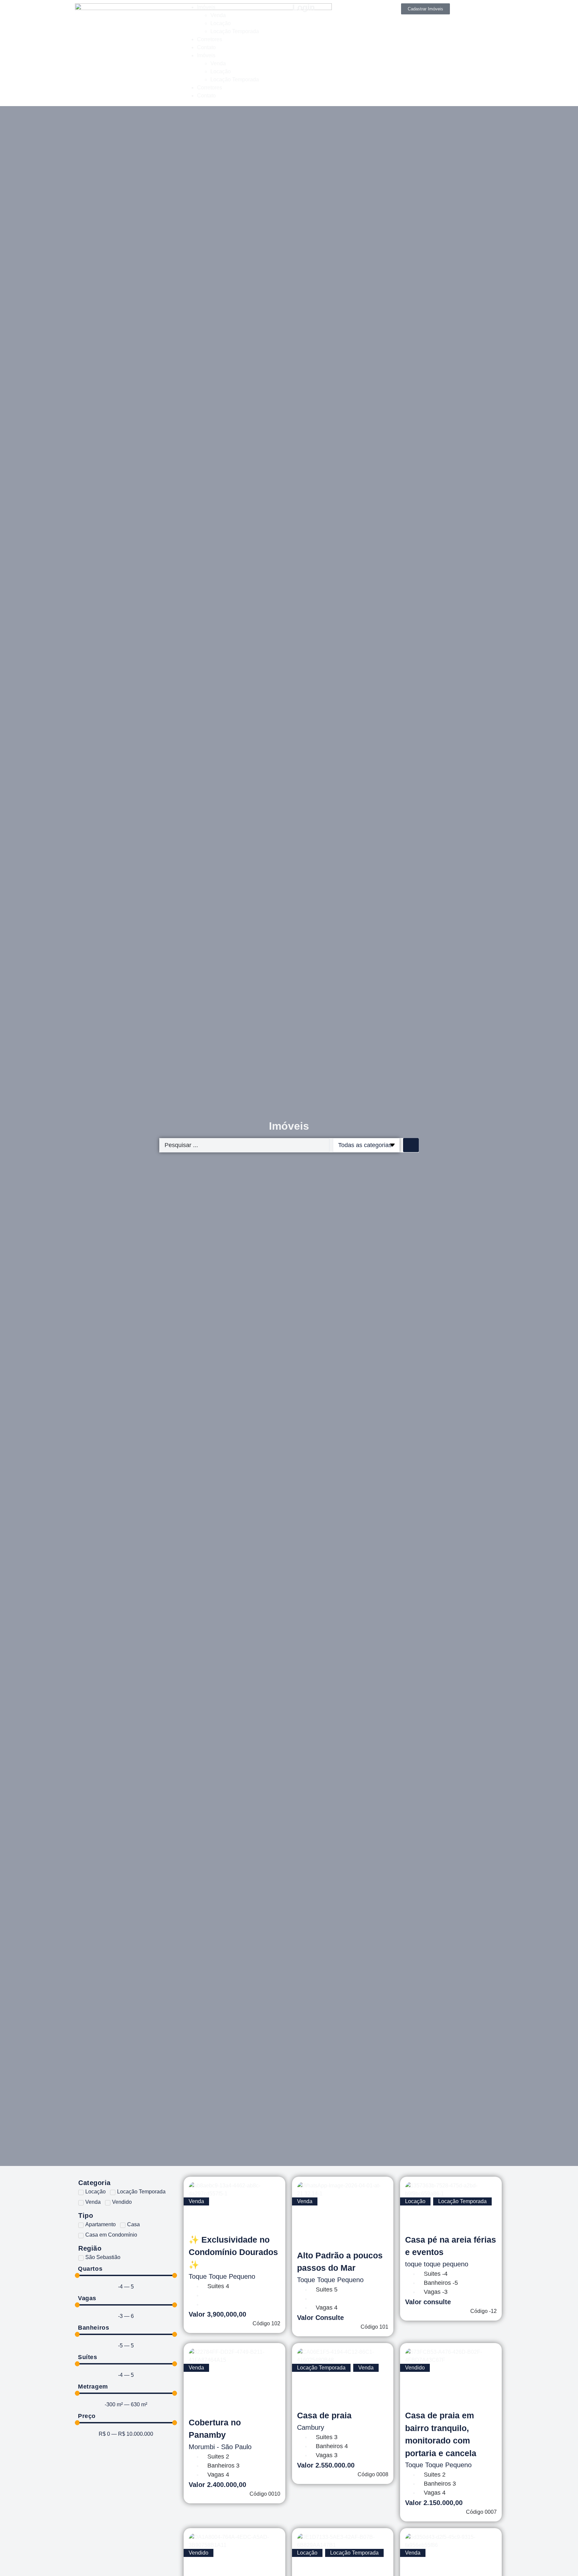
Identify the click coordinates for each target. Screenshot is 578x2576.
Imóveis (206, 7)
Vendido (415, 2368)
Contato (206, 47)
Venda (218, 15)
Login (304, 7)
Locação (221, 23)
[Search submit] (411, 1145)
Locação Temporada (235, 31)
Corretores (210, 39)
